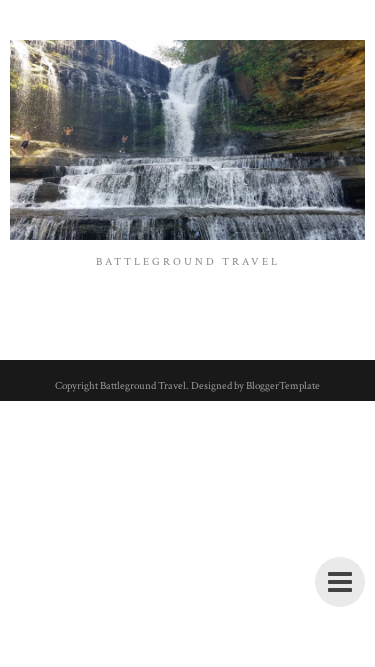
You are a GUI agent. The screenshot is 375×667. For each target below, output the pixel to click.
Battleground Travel (143, 386)
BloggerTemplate (283, 386)
